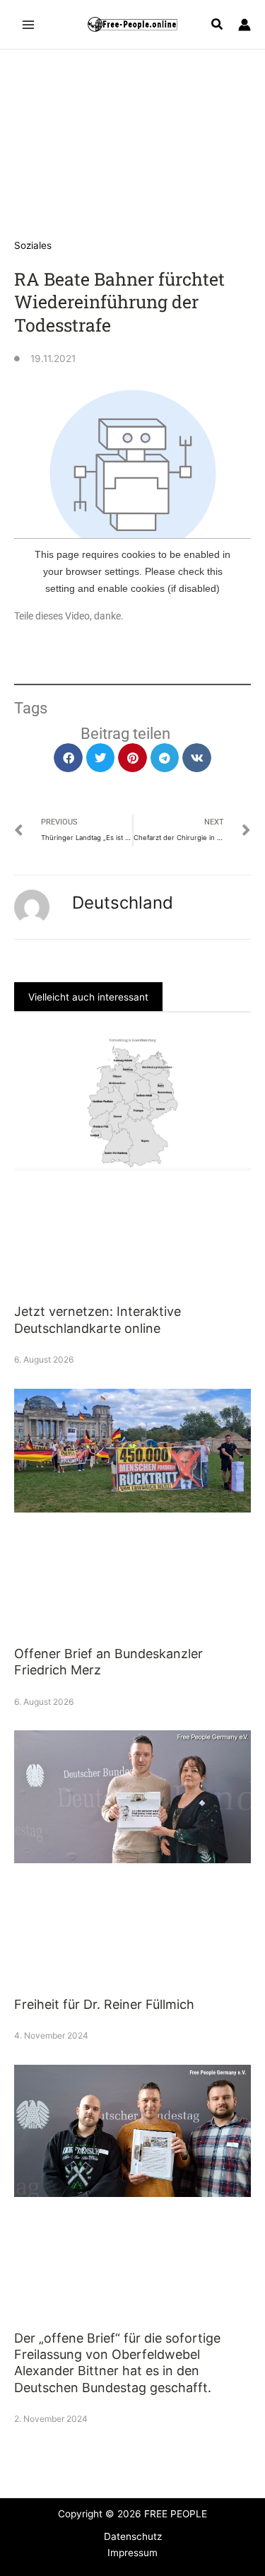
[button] (218, 26)
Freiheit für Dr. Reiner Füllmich (104, 2004)
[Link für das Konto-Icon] (245, 25)
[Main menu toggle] (29, 24)
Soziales (33, 245)
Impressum (132, 2553)
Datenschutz (133, 2536)
